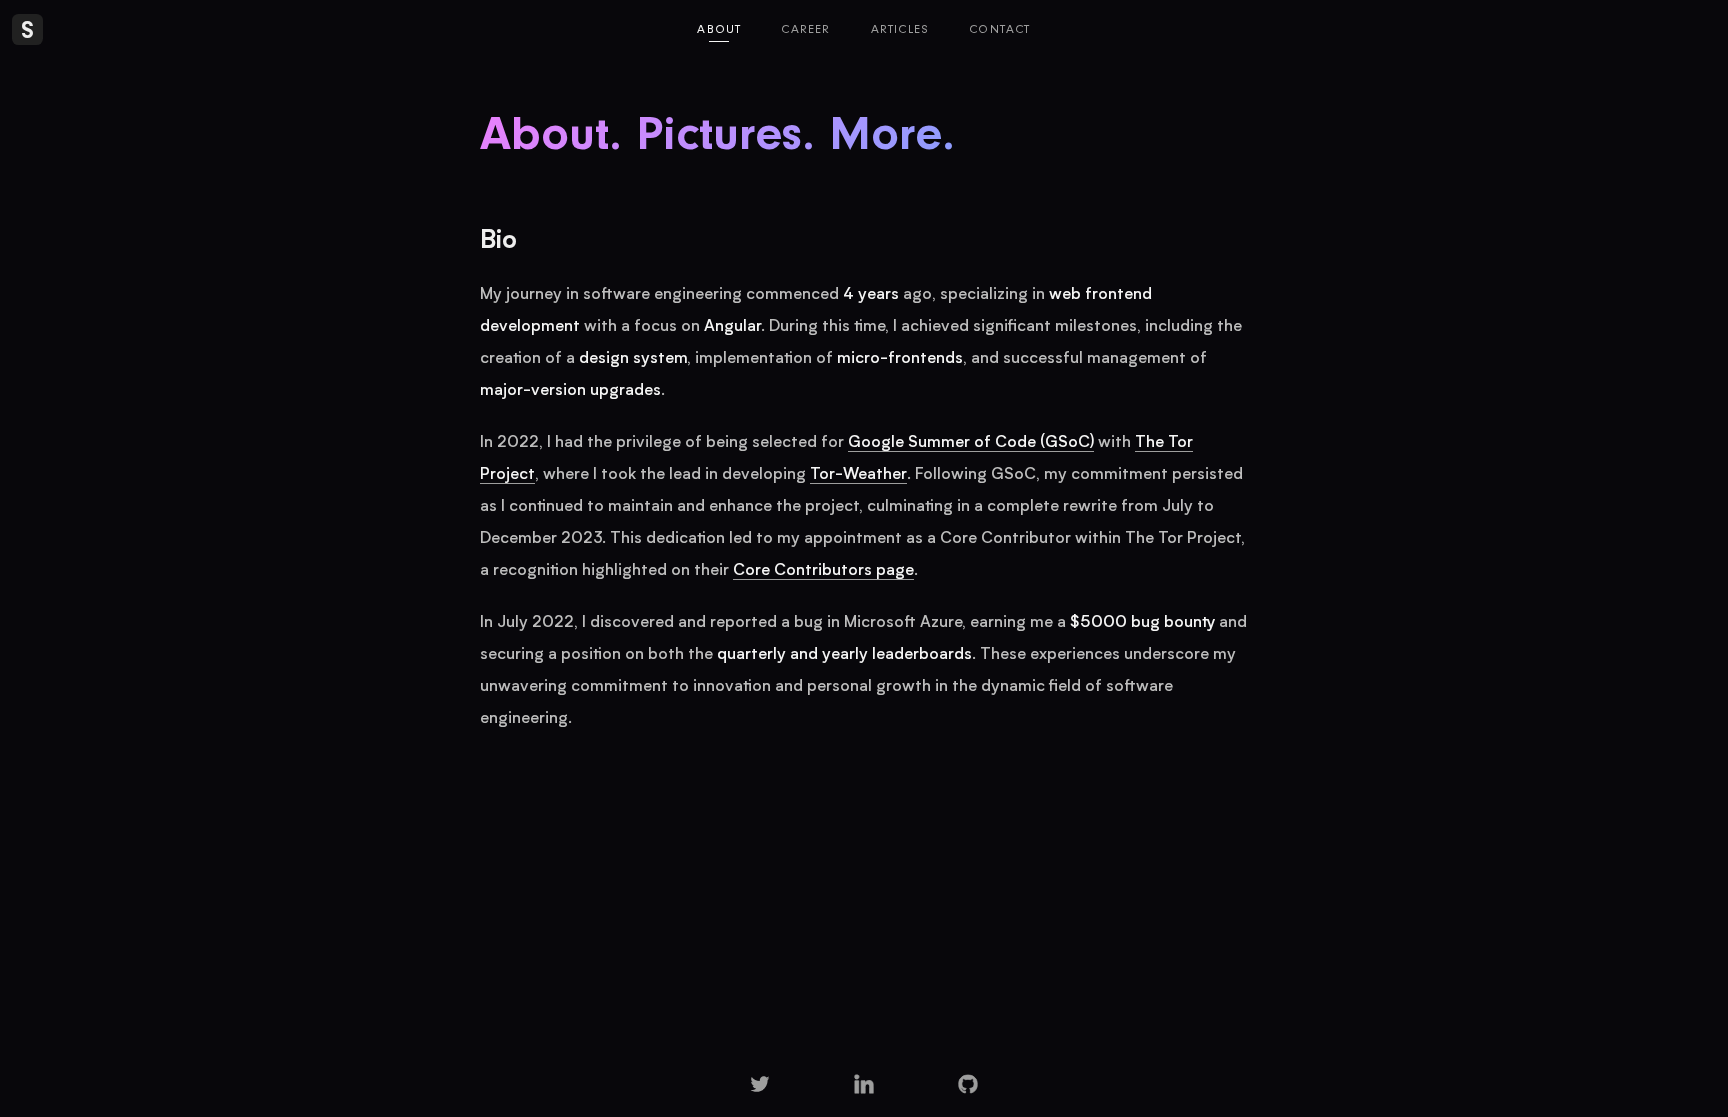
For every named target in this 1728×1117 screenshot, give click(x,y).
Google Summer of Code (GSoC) (971, 443)
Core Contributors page (823, 571)
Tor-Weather (858, 475)
